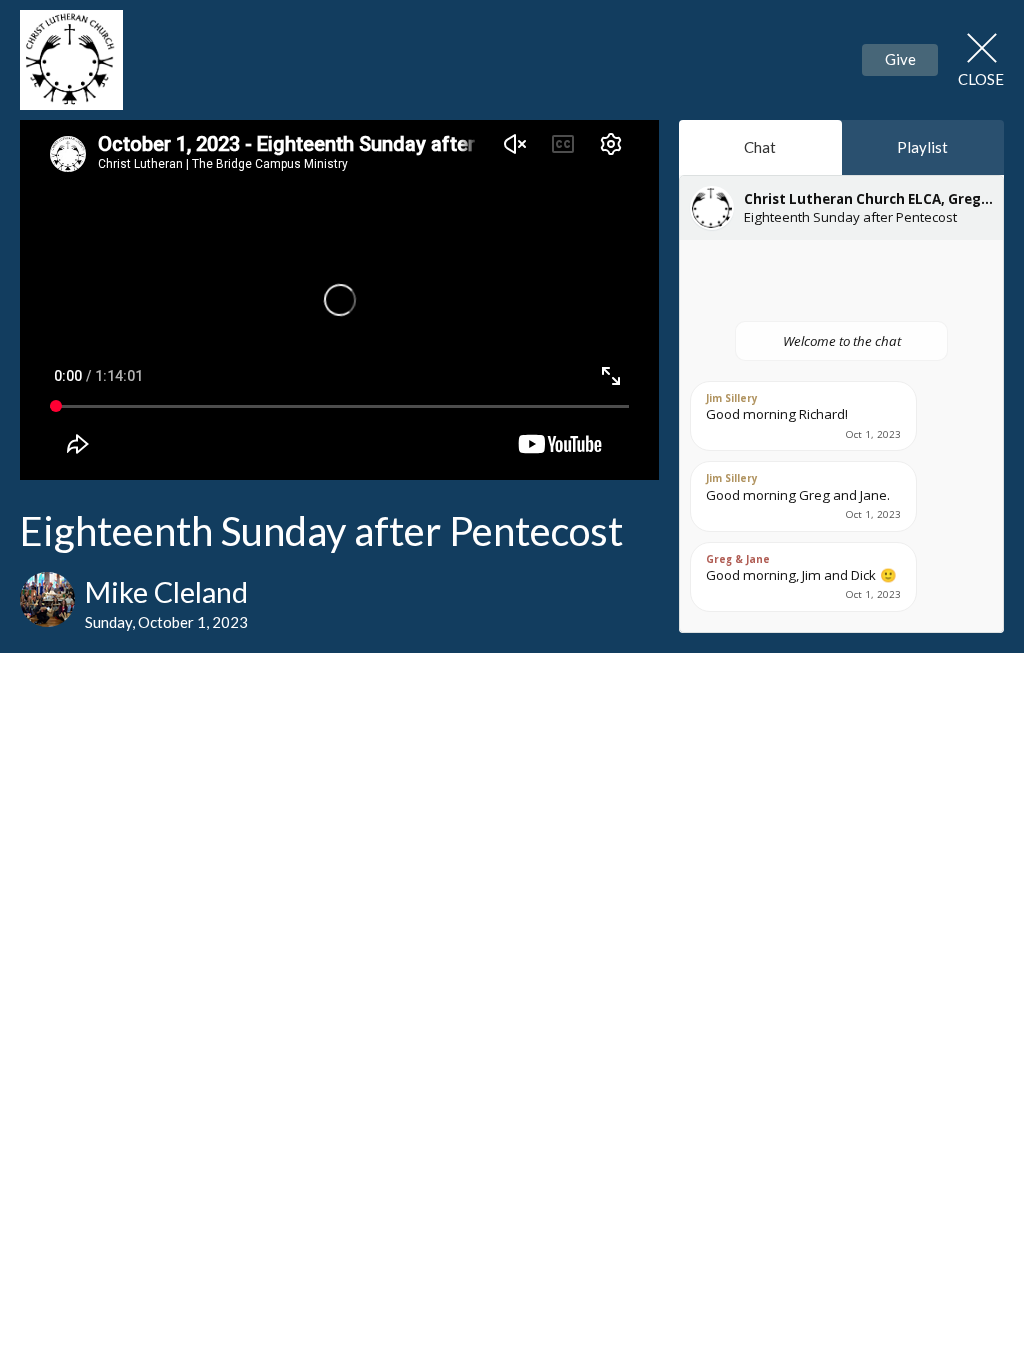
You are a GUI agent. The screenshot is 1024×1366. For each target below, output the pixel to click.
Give (900, 59)
